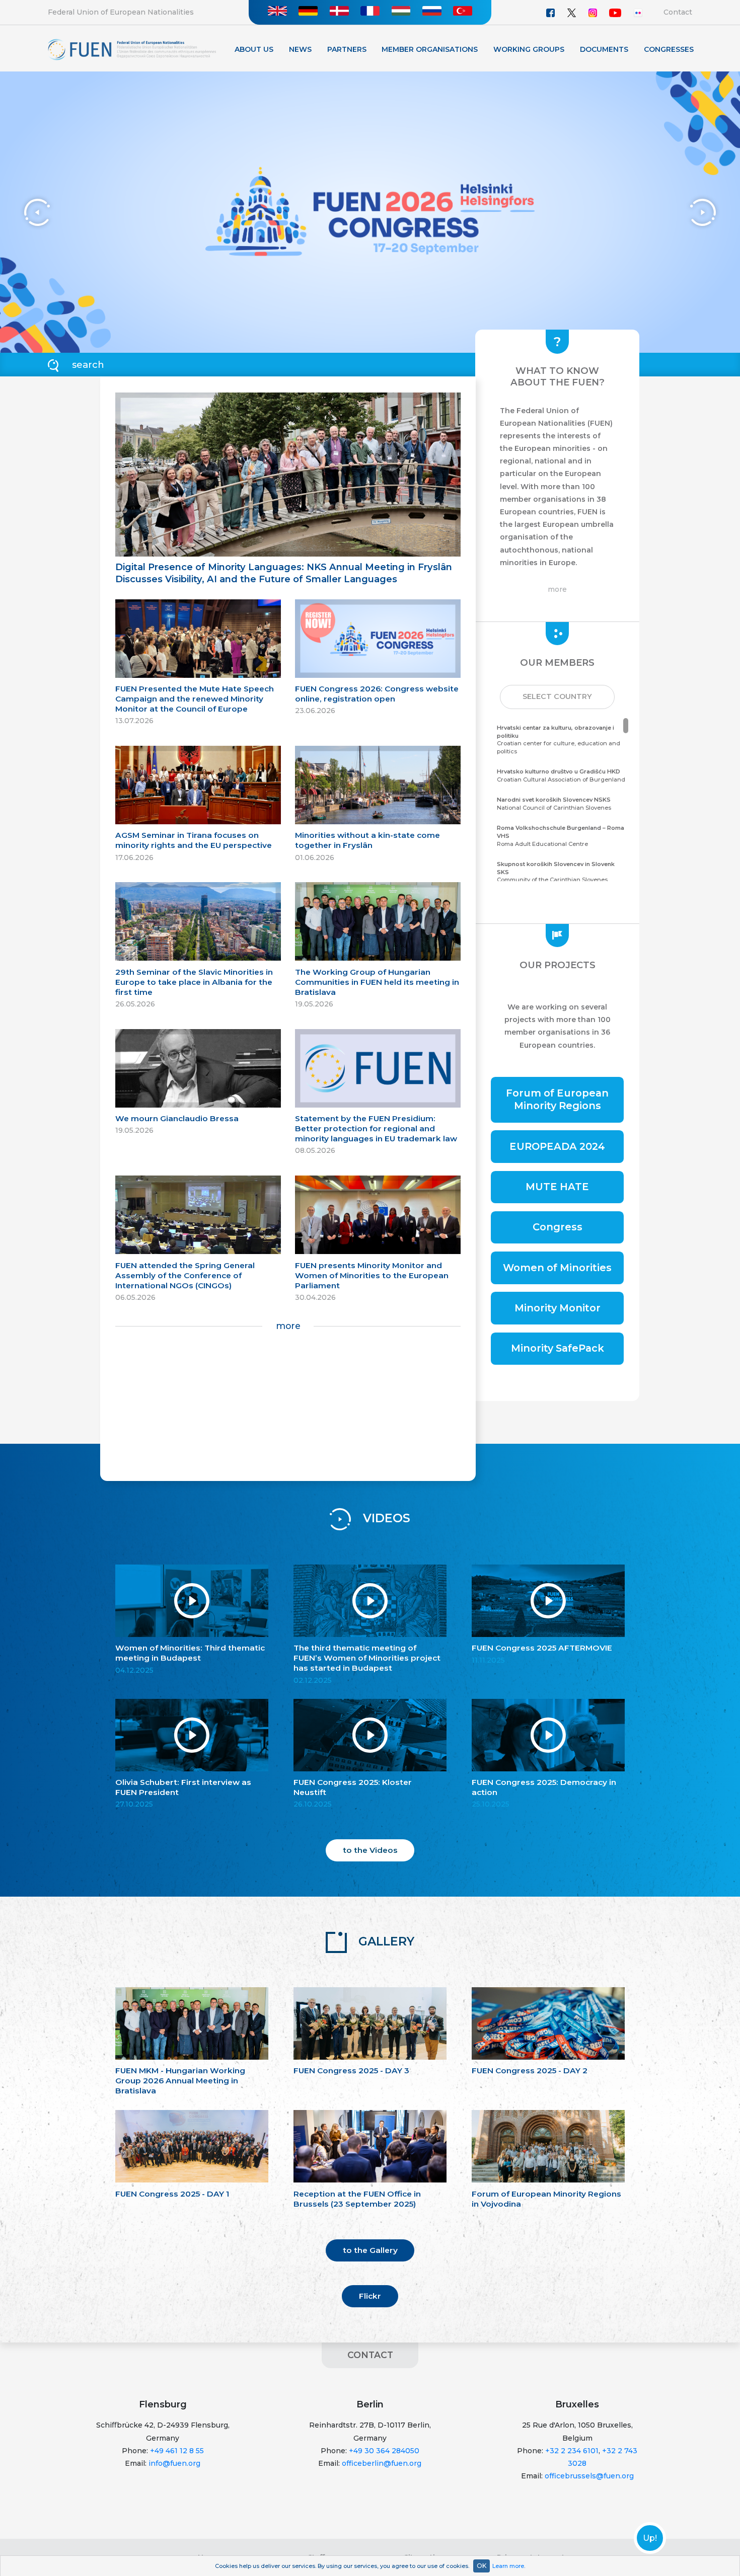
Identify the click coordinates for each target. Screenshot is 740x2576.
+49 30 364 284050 (384, 2451)
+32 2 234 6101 (572, 2451)
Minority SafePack (558, 1348)
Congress (558, 1227)
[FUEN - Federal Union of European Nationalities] (132, 49)
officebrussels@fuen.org (589, 2476)
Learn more (508, 2566)
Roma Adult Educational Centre (561, 836)
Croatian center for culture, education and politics (559, 739)
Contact (678, 12)
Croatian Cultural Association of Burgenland (561, 775)
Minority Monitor (558, 1308)
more (288, 1326)
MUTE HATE (557, 1187)
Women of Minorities (557, 1268)
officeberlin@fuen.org (382, 2463)
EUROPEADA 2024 (557, 1146)
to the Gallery (370, 2250)
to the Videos (370, 1850)
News (300, 49)
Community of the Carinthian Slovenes (556, 872)
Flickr (370, 2296)
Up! (650, 2538)
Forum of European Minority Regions (557, 1099)
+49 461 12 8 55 (177, 2451)
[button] (557, 697)
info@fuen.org (174, 2463)
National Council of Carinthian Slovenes (554, 804)
